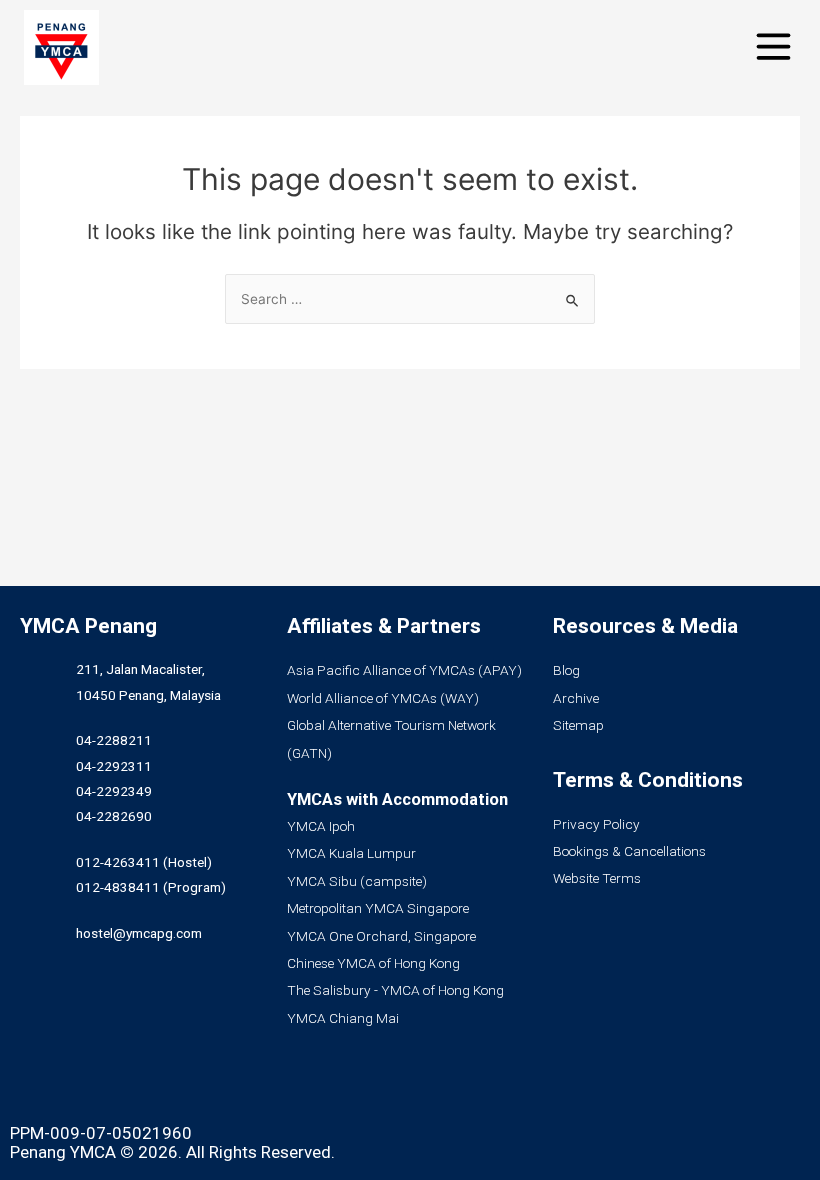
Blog (566, 670)
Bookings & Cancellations (629, 851)
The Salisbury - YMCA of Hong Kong (395, 990)
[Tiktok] (200, 1087)
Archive (576, 698)
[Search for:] (410, 299)
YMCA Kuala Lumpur (351, 853)
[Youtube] (145, 1087)
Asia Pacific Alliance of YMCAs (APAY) (404, 670)
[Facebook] (35, 1087)
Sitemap (578, 725)
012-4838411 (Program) (151, 887)
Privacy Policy (596, 824)
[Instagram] (90, 1087)
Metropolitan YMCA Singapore (378, 908)
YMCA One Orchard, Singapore (381, 936)
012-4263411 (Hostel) (144, 862)
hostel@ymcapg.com (139, 933)
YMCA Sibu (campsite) (357, 881)
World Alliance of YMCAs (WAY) (383, 698)
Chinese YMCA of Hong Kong (373, 963)
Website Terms (597, 878)
